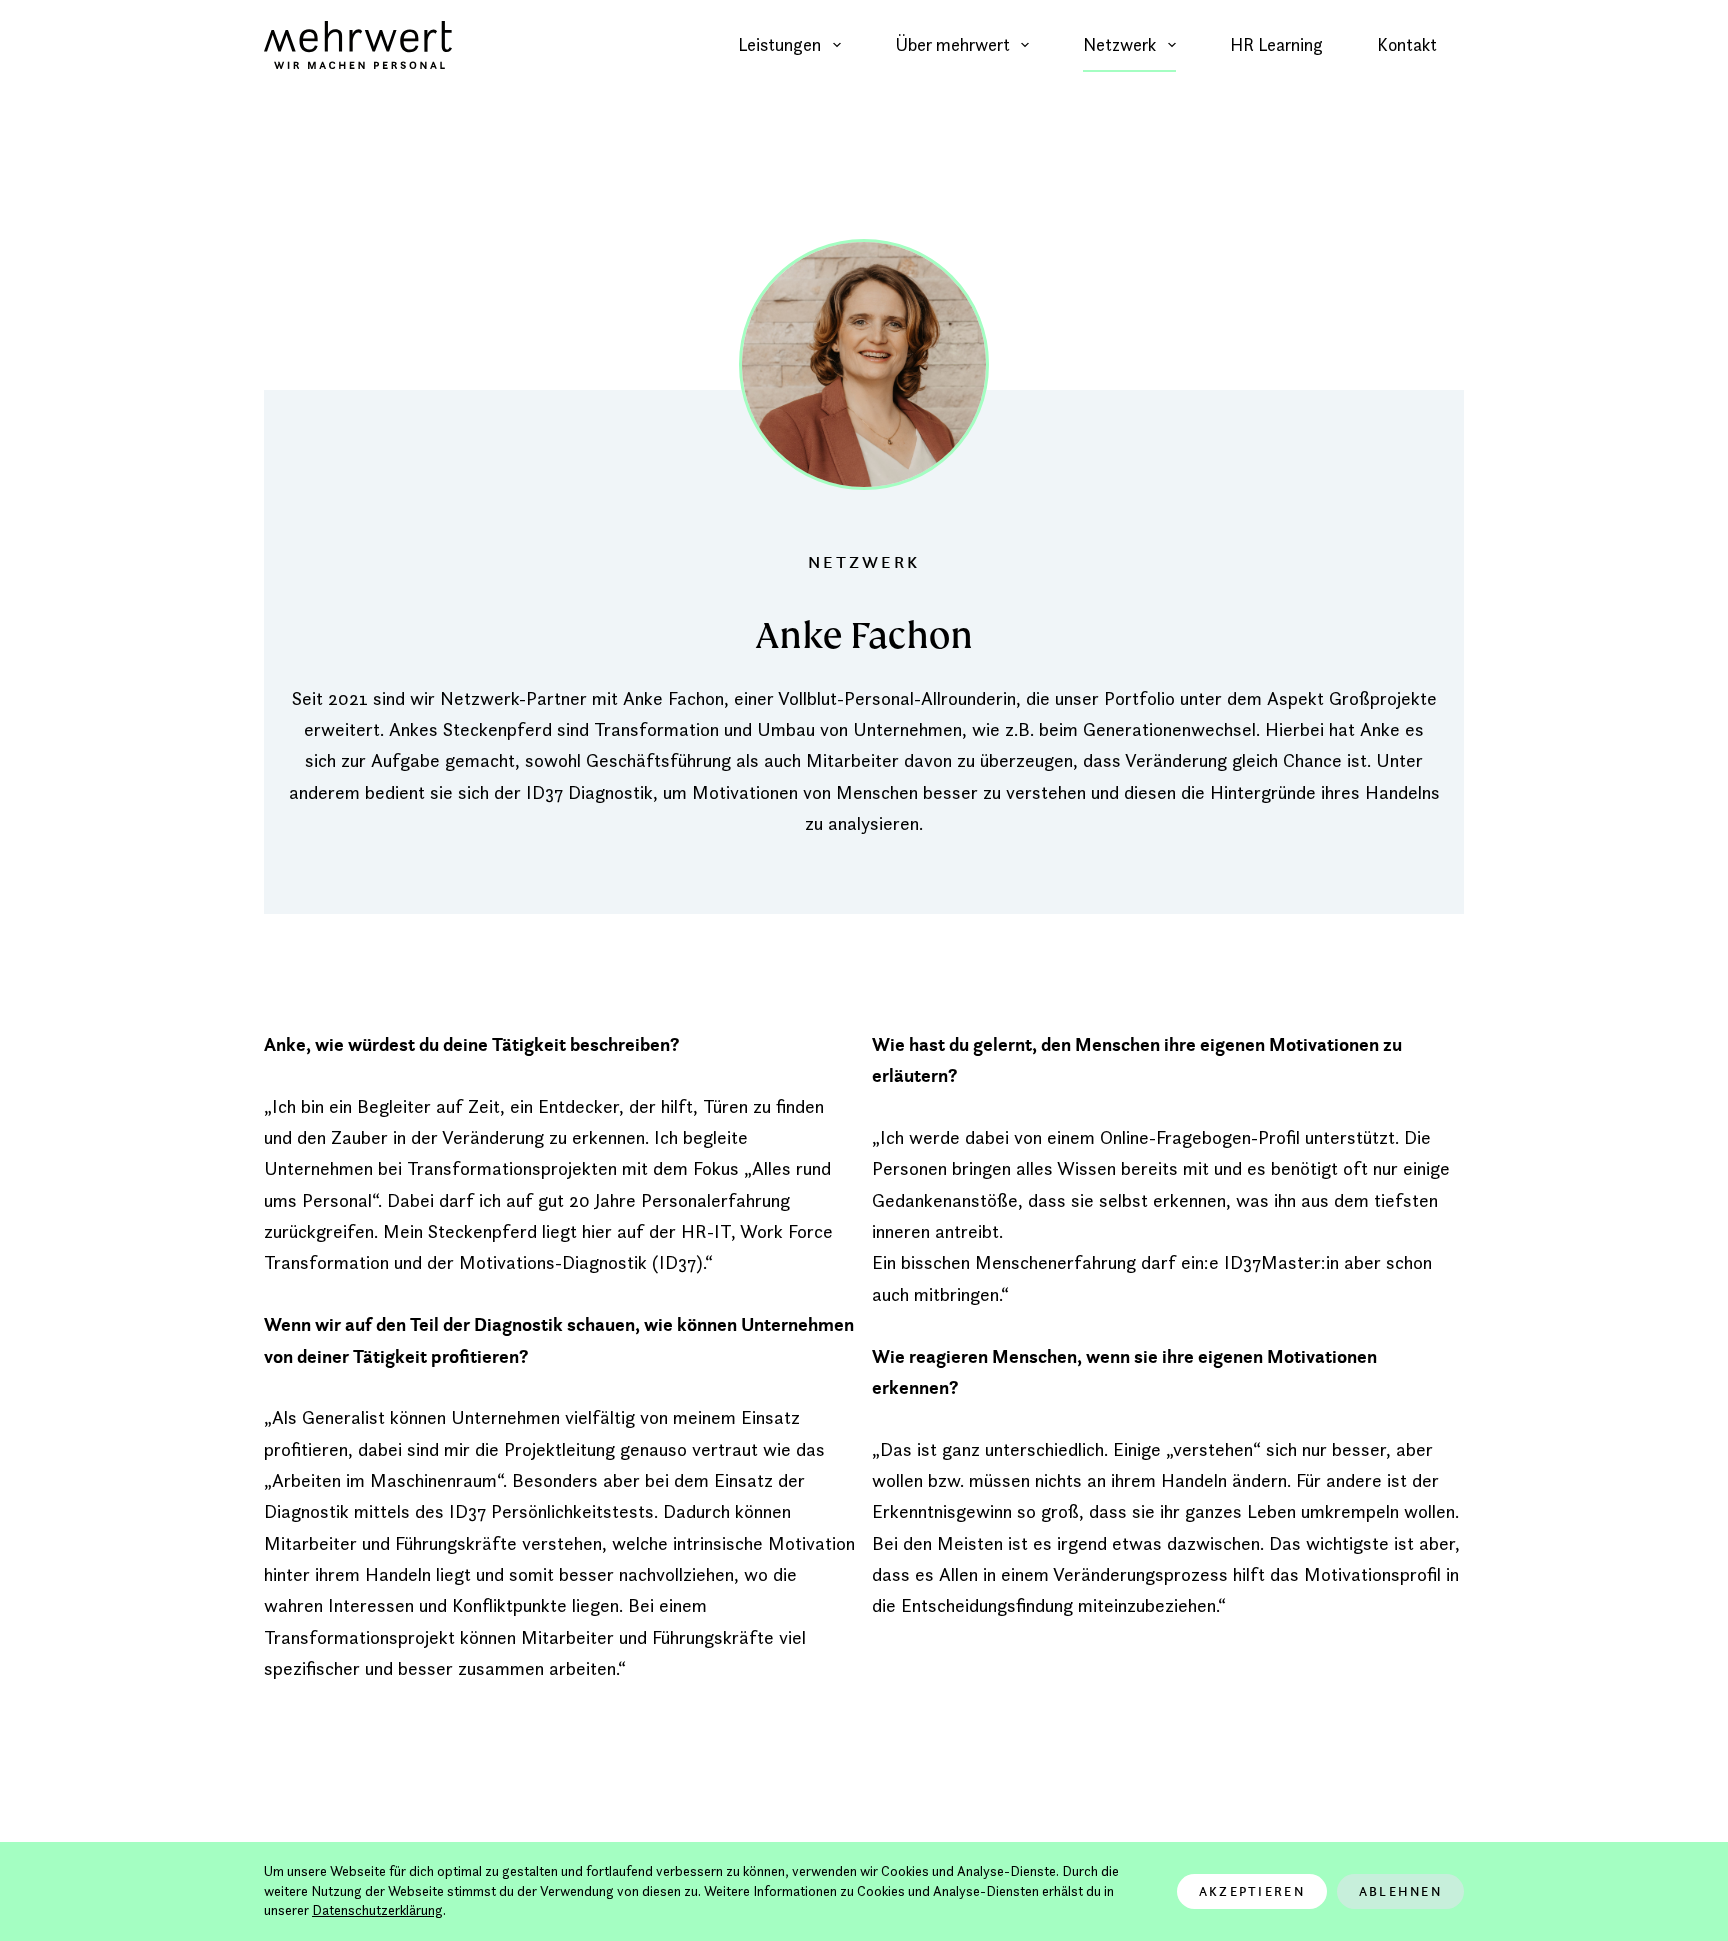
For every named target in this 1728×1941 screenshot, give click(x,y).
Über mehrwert (952, 44)
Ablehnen (1400, 1891)
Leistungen (779, 44)
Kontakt (1407, 44)
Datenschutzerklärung (377, 1910)
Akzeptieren (1252, 1891)
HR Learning (1276, 44)
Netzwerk (1119, 44)
